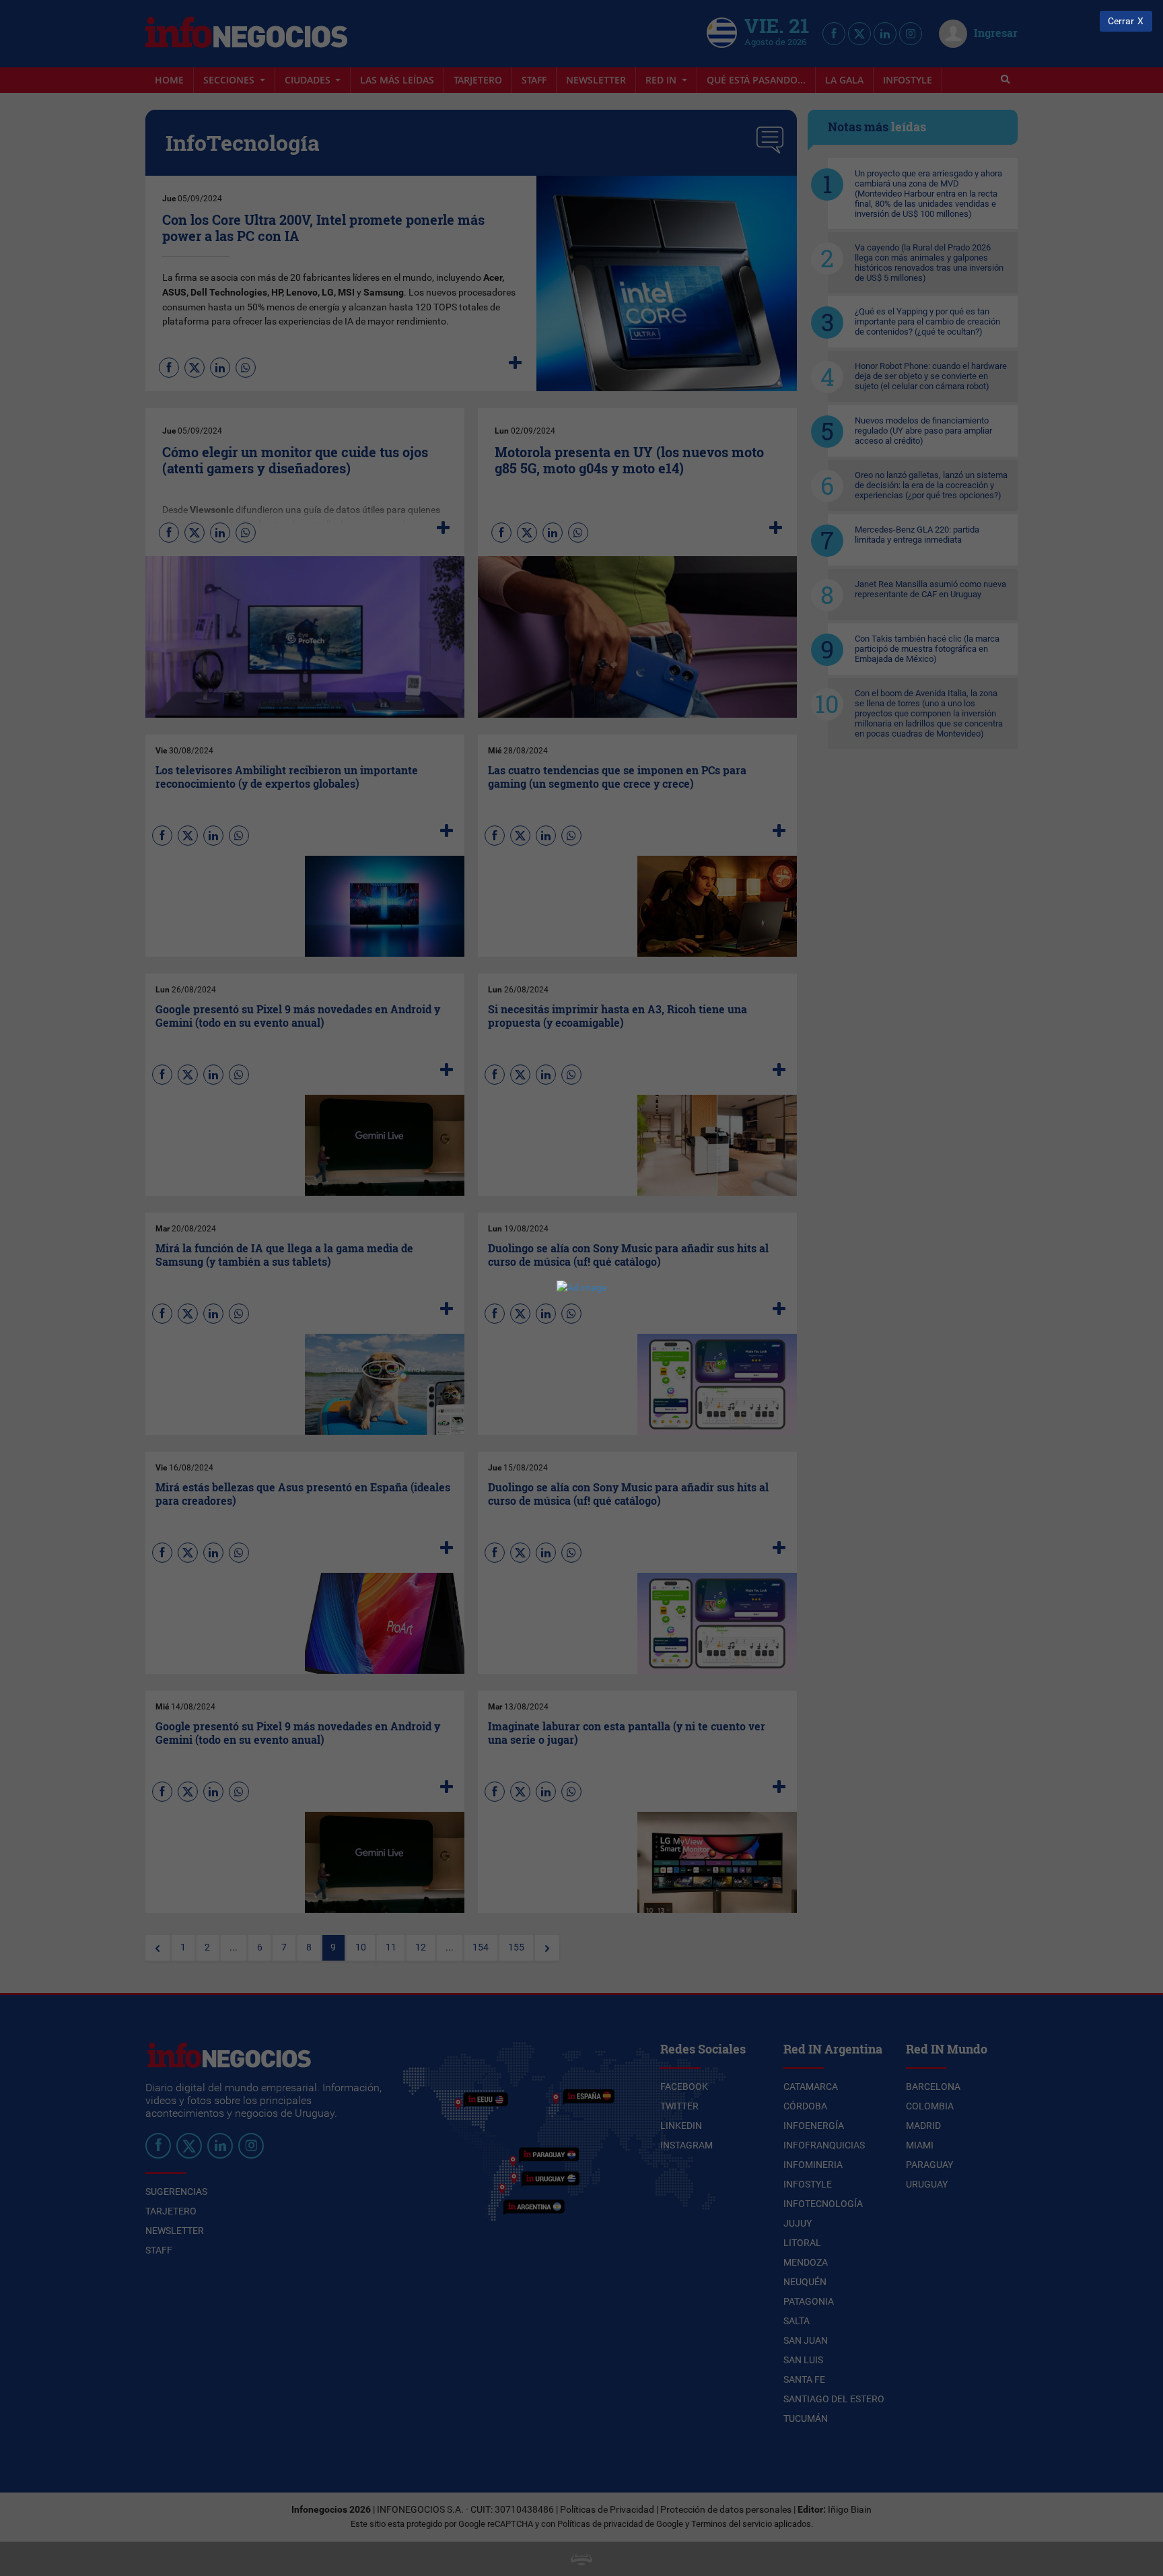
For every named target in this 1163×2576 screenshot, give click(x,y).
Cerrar (1121, 21)
